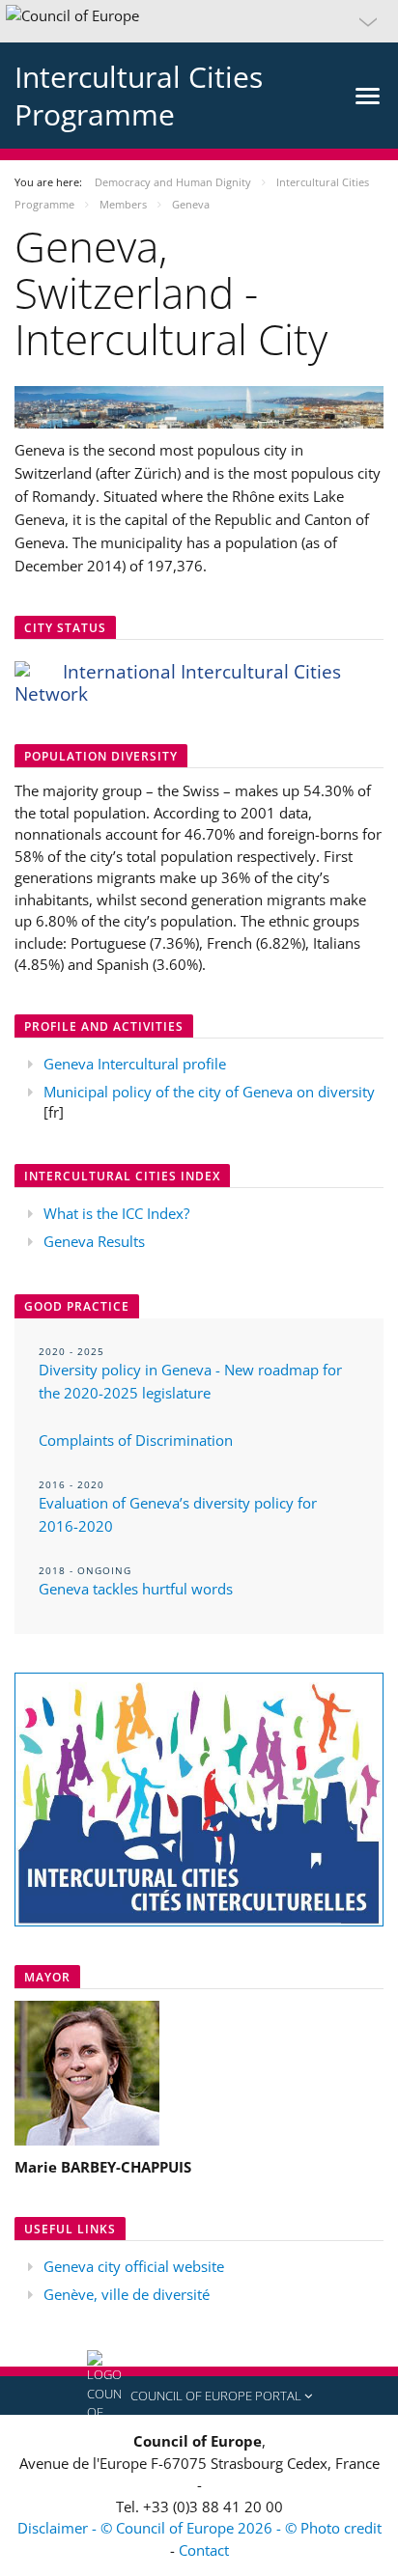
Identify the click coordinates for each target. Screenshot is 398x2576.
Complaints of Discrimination (136, 1440)
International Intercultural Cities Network (178, 683)
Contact (204, 2550)
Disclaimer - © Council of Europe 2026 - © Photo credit (199, 2528)
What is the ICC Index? (116, 1213)
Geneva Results (94, 1241)
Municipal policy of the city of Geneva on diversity (209, 1092)
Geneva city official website (134, 2266)
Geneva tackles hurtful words (136, 1589)
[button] (199, 21)
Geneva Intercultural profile (135, 1064)
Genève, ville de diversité (127, 2294)
